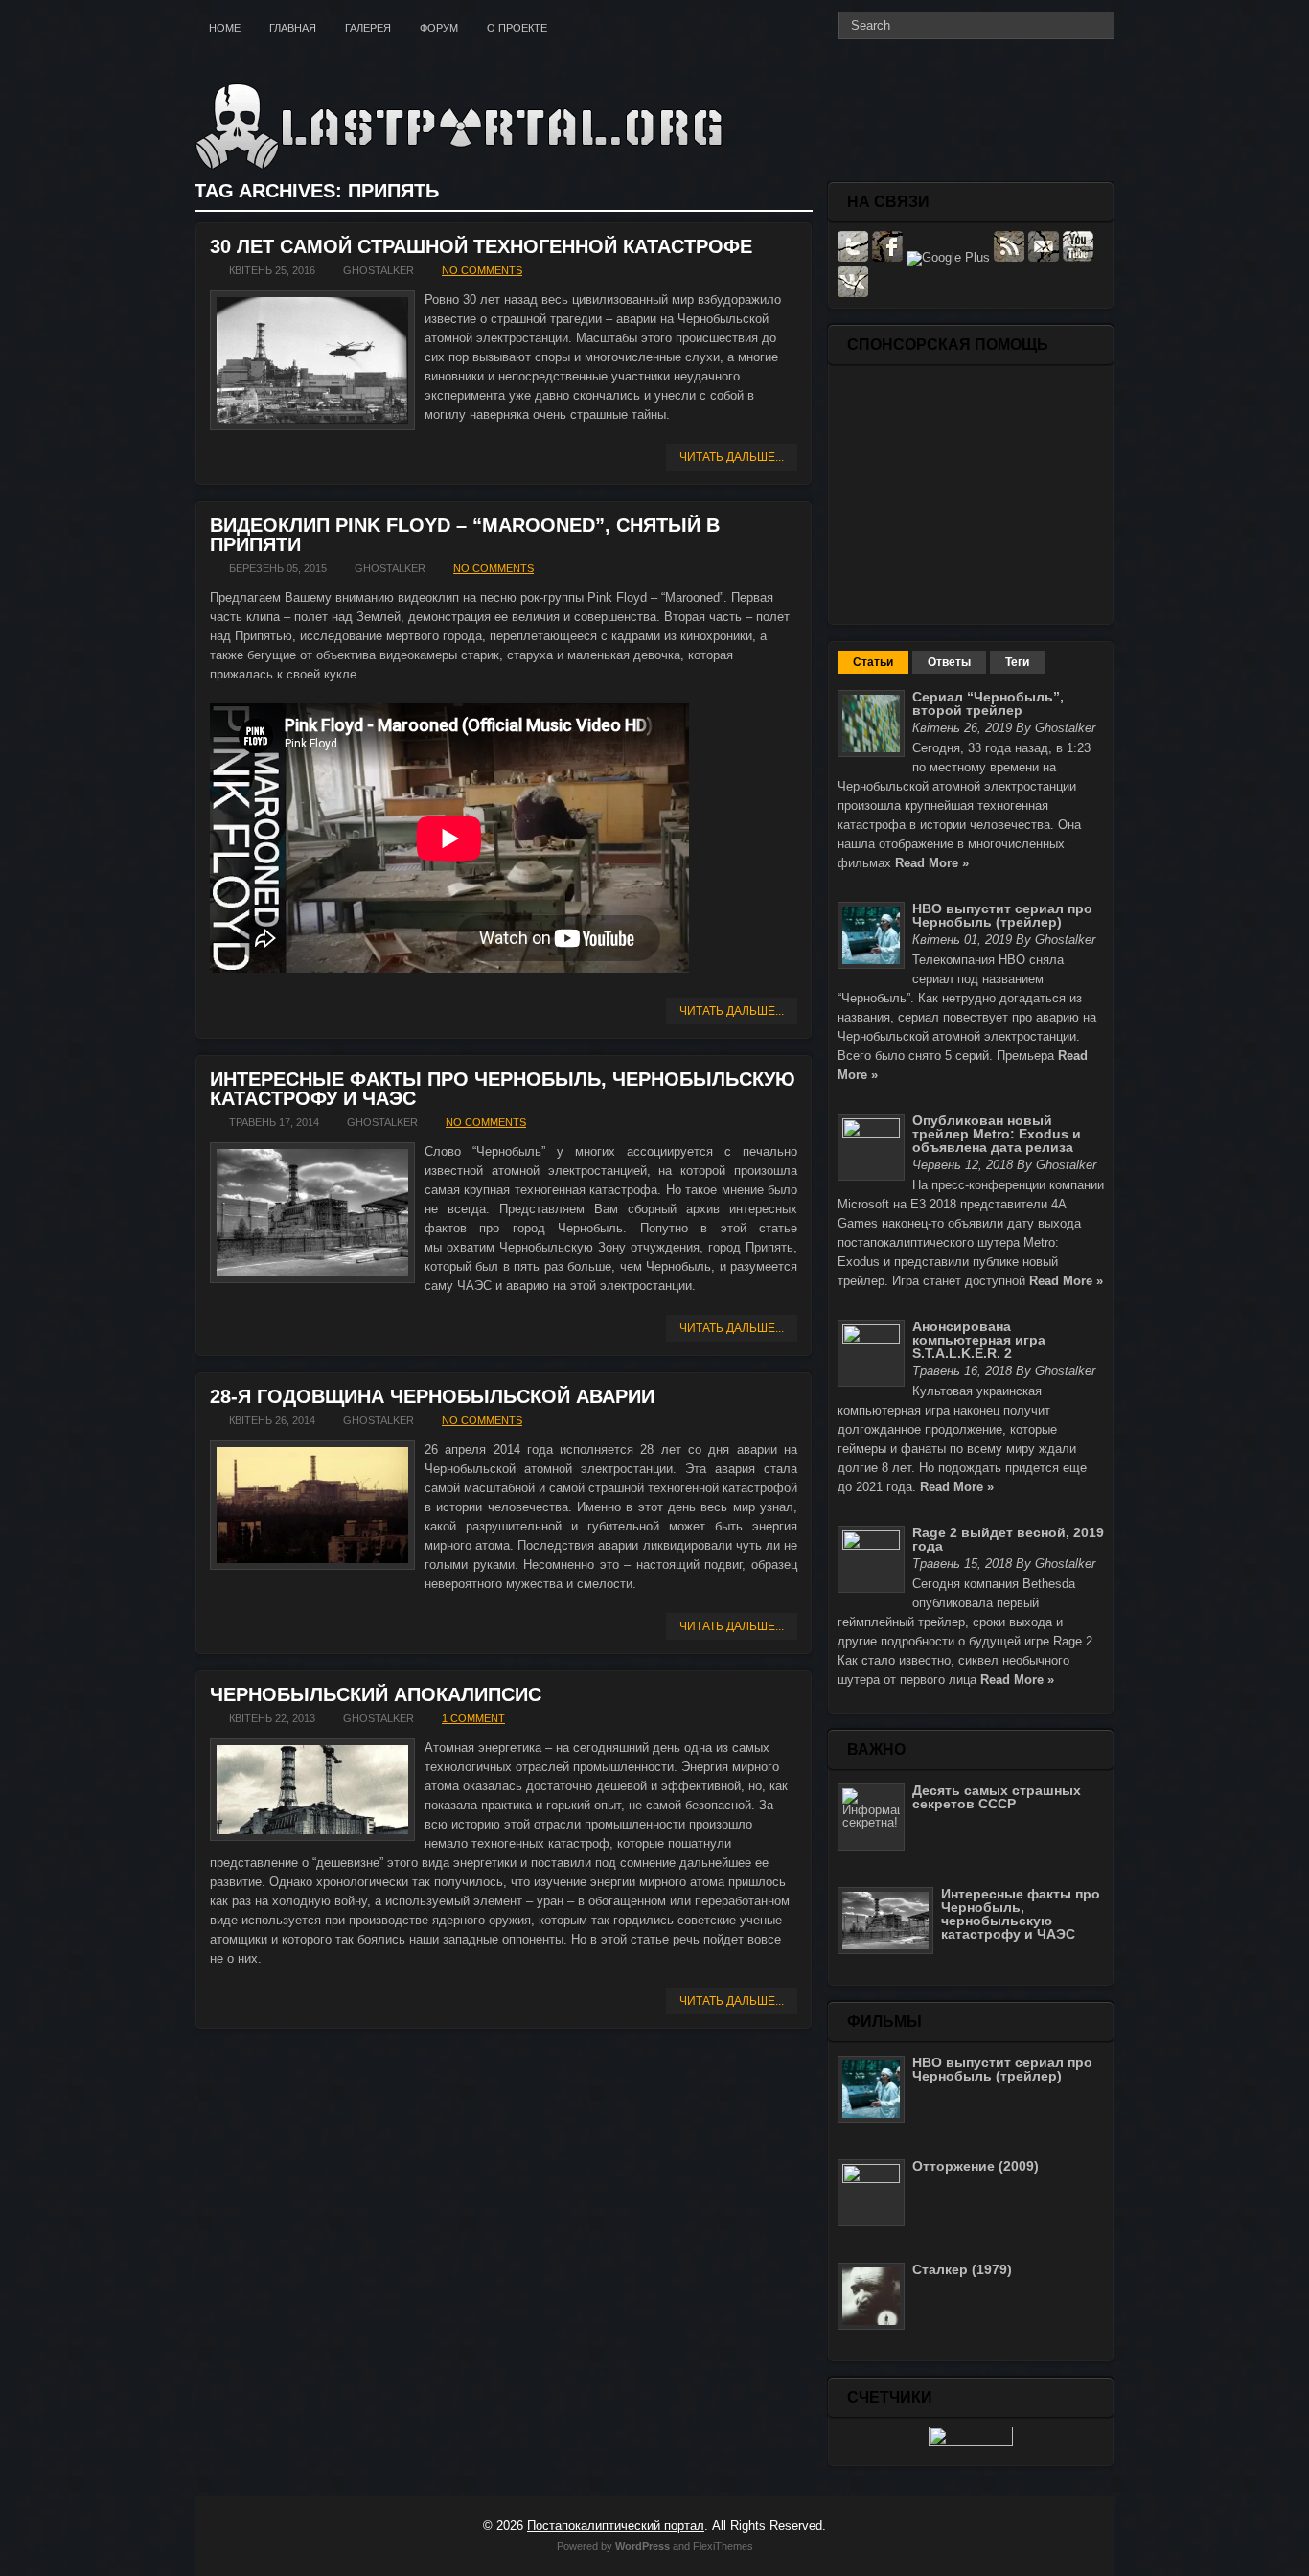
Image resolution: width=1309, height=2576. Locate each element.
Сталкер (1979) (962, 2269)
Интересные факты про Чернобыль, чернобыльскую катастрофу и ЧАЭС (503, 1089)
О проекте (517, 28)
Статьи (873, 662)
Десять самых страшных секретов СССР (997, 1797)
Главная (293, 28)
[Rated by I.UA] (971, 2441)
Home (225, 28)
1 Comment (473, 1718)
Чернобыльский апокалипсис (376, 1694)
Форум (439, 28)
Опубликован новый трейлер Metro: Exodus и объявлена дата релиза (997, 1134)
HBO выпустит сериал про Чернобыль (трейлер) (1002, 915)
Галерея (368, 28)
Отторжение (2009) (976, 2166)
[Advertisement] (971, 494)
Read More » (932, 863)
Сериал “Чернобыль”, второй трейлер (988, 703)
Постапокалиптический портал (616, 2526)
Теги (1017, 662)
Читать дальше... (732, 457)
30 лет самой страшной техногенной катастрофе (481, 246)
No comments (482, 270)
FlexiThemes (723, 2546)
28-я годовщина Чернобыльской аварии (432, 1396)
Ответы (949, 662)
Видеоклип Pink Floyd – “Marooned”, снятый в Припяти (465, 535)
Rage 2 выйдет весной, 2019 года (1008, 1539)
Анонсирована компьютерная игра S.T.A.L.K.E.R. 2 (979, 1340)
